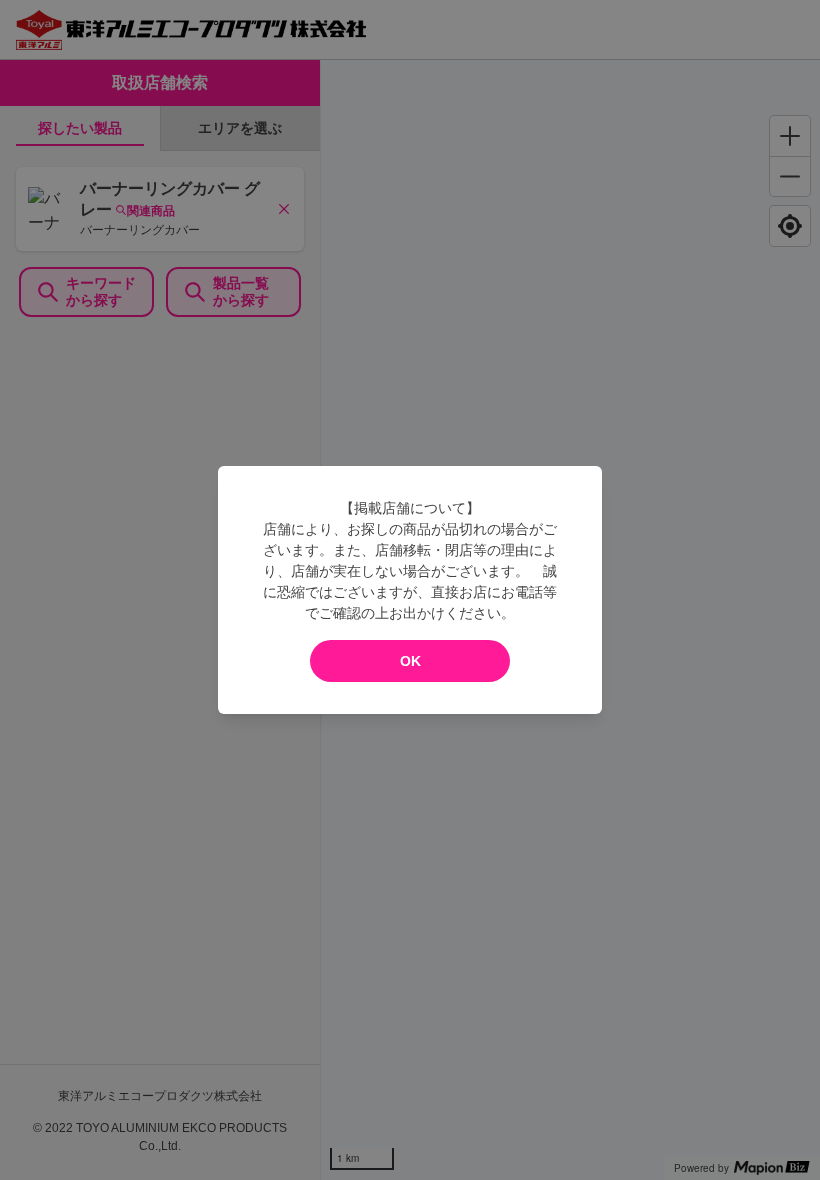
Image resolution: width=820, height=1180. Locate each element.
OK (410, 661)
